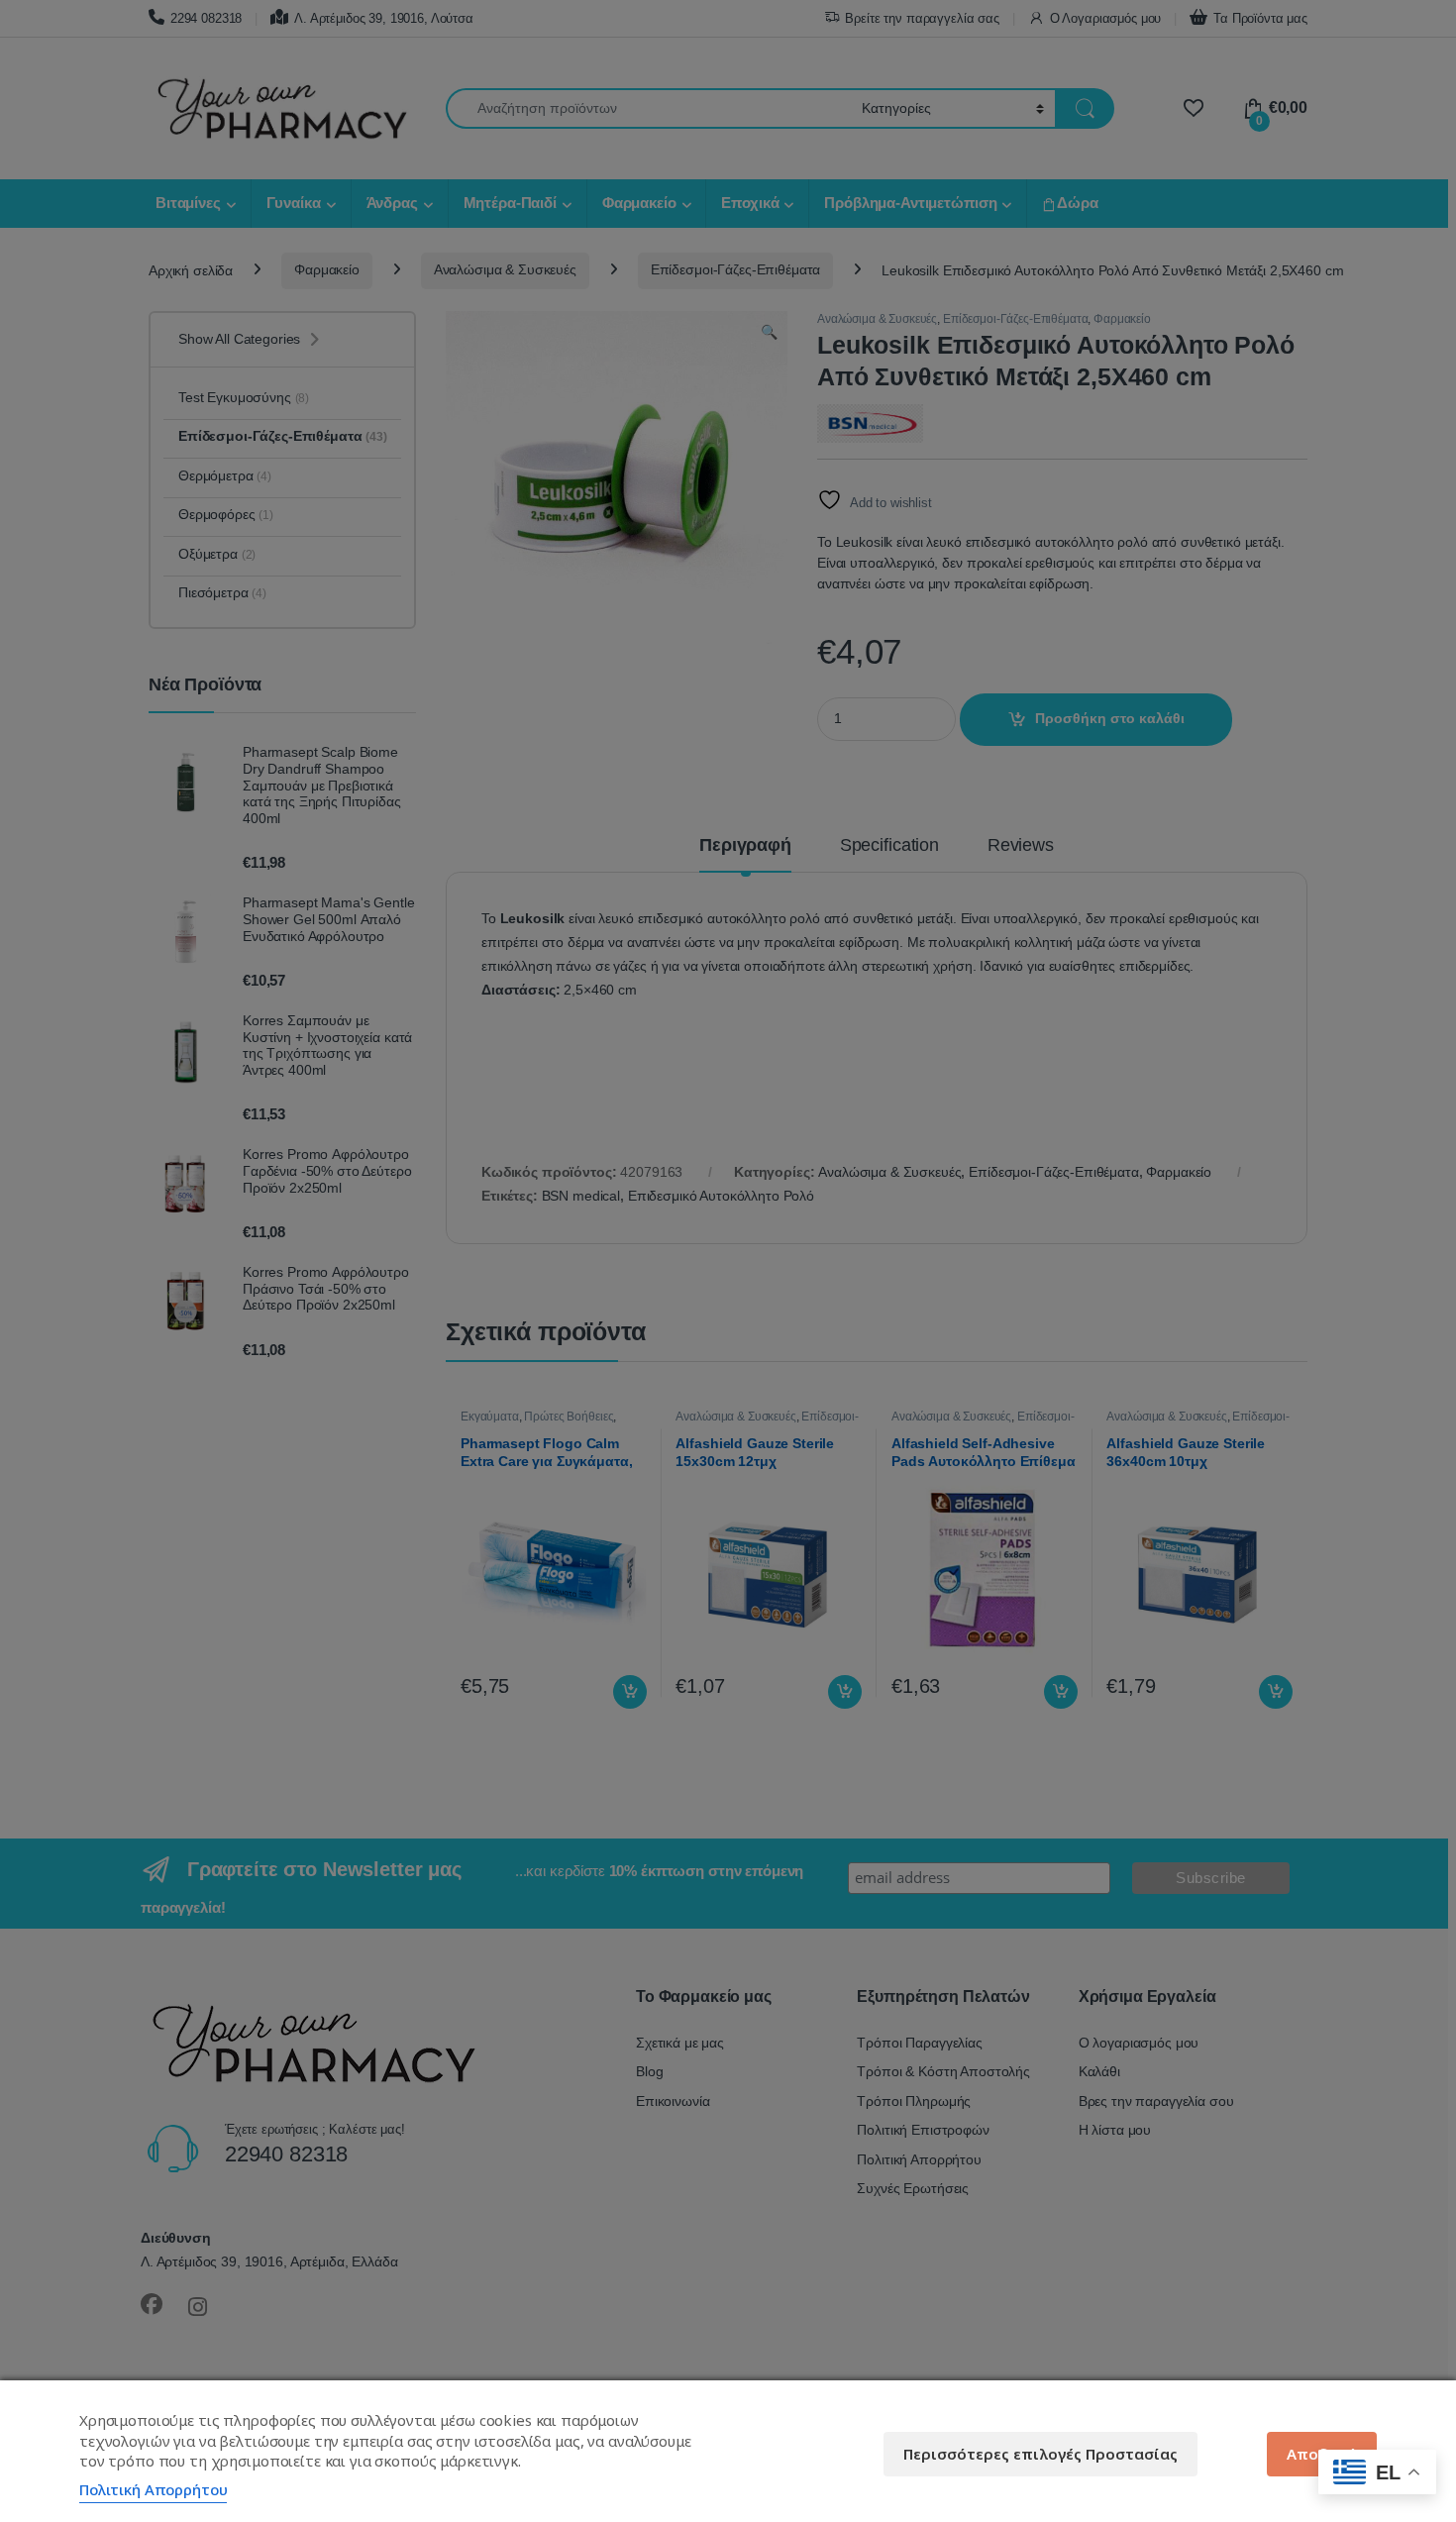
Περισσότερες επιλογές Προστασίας (1040, 2454)
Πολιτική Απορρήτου (153, 2489)
